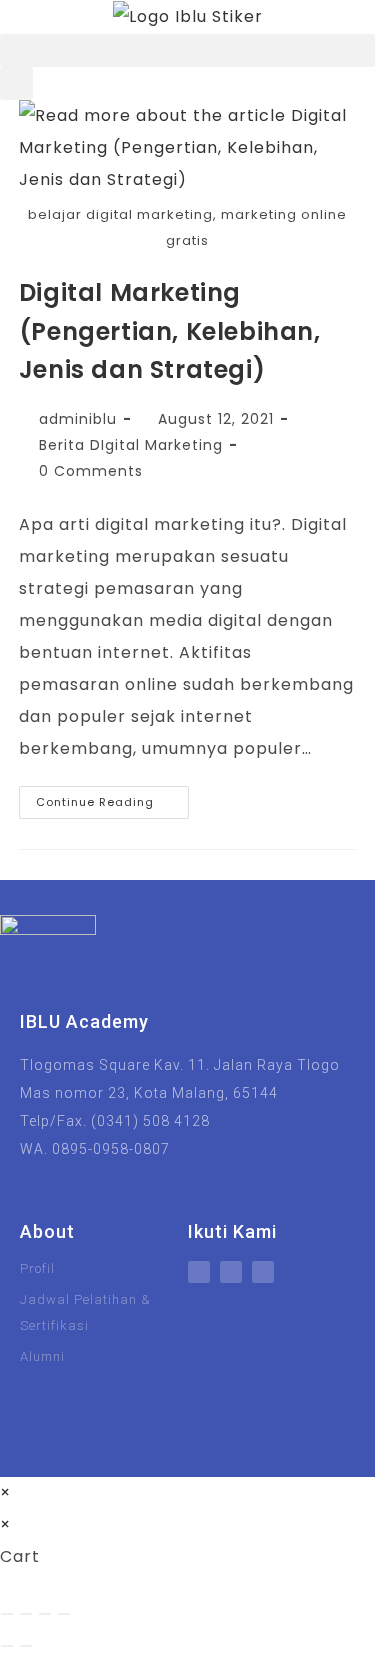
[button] (187, 50)
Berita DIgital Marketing (131, 445)
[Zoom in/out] (7, 1614)
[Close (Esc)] (64, 1614)
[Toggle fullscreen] (26, 1614)
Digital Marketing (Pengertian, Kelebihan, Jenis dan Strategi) (170, 331)
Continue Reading (112, 798)
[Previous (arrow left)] (7, 1646)
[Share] (45, 1614)
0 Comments (91, 471)
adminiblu (78, 419)
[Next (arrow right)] (26, 1646)
